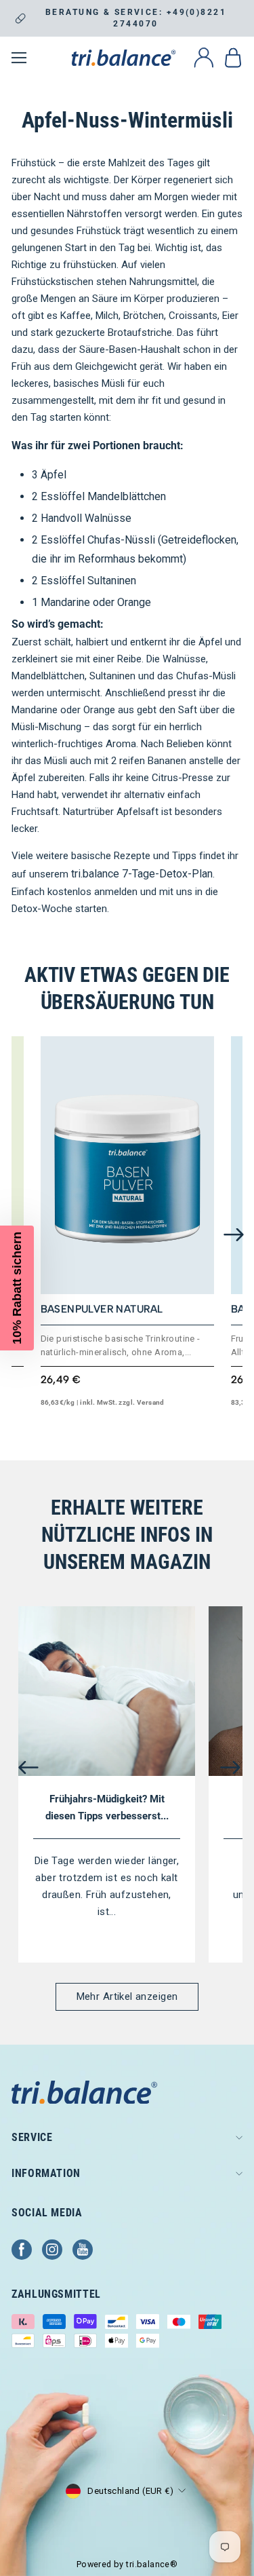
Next (234, 1235)
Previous (28, 1767)
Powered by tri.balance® (127, 2564)
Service (32, 2137)
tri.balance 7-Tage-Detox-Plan (142, 874)
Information (46, 2173)
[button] (17, 1288)
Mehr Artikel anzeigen (127, 1996)
